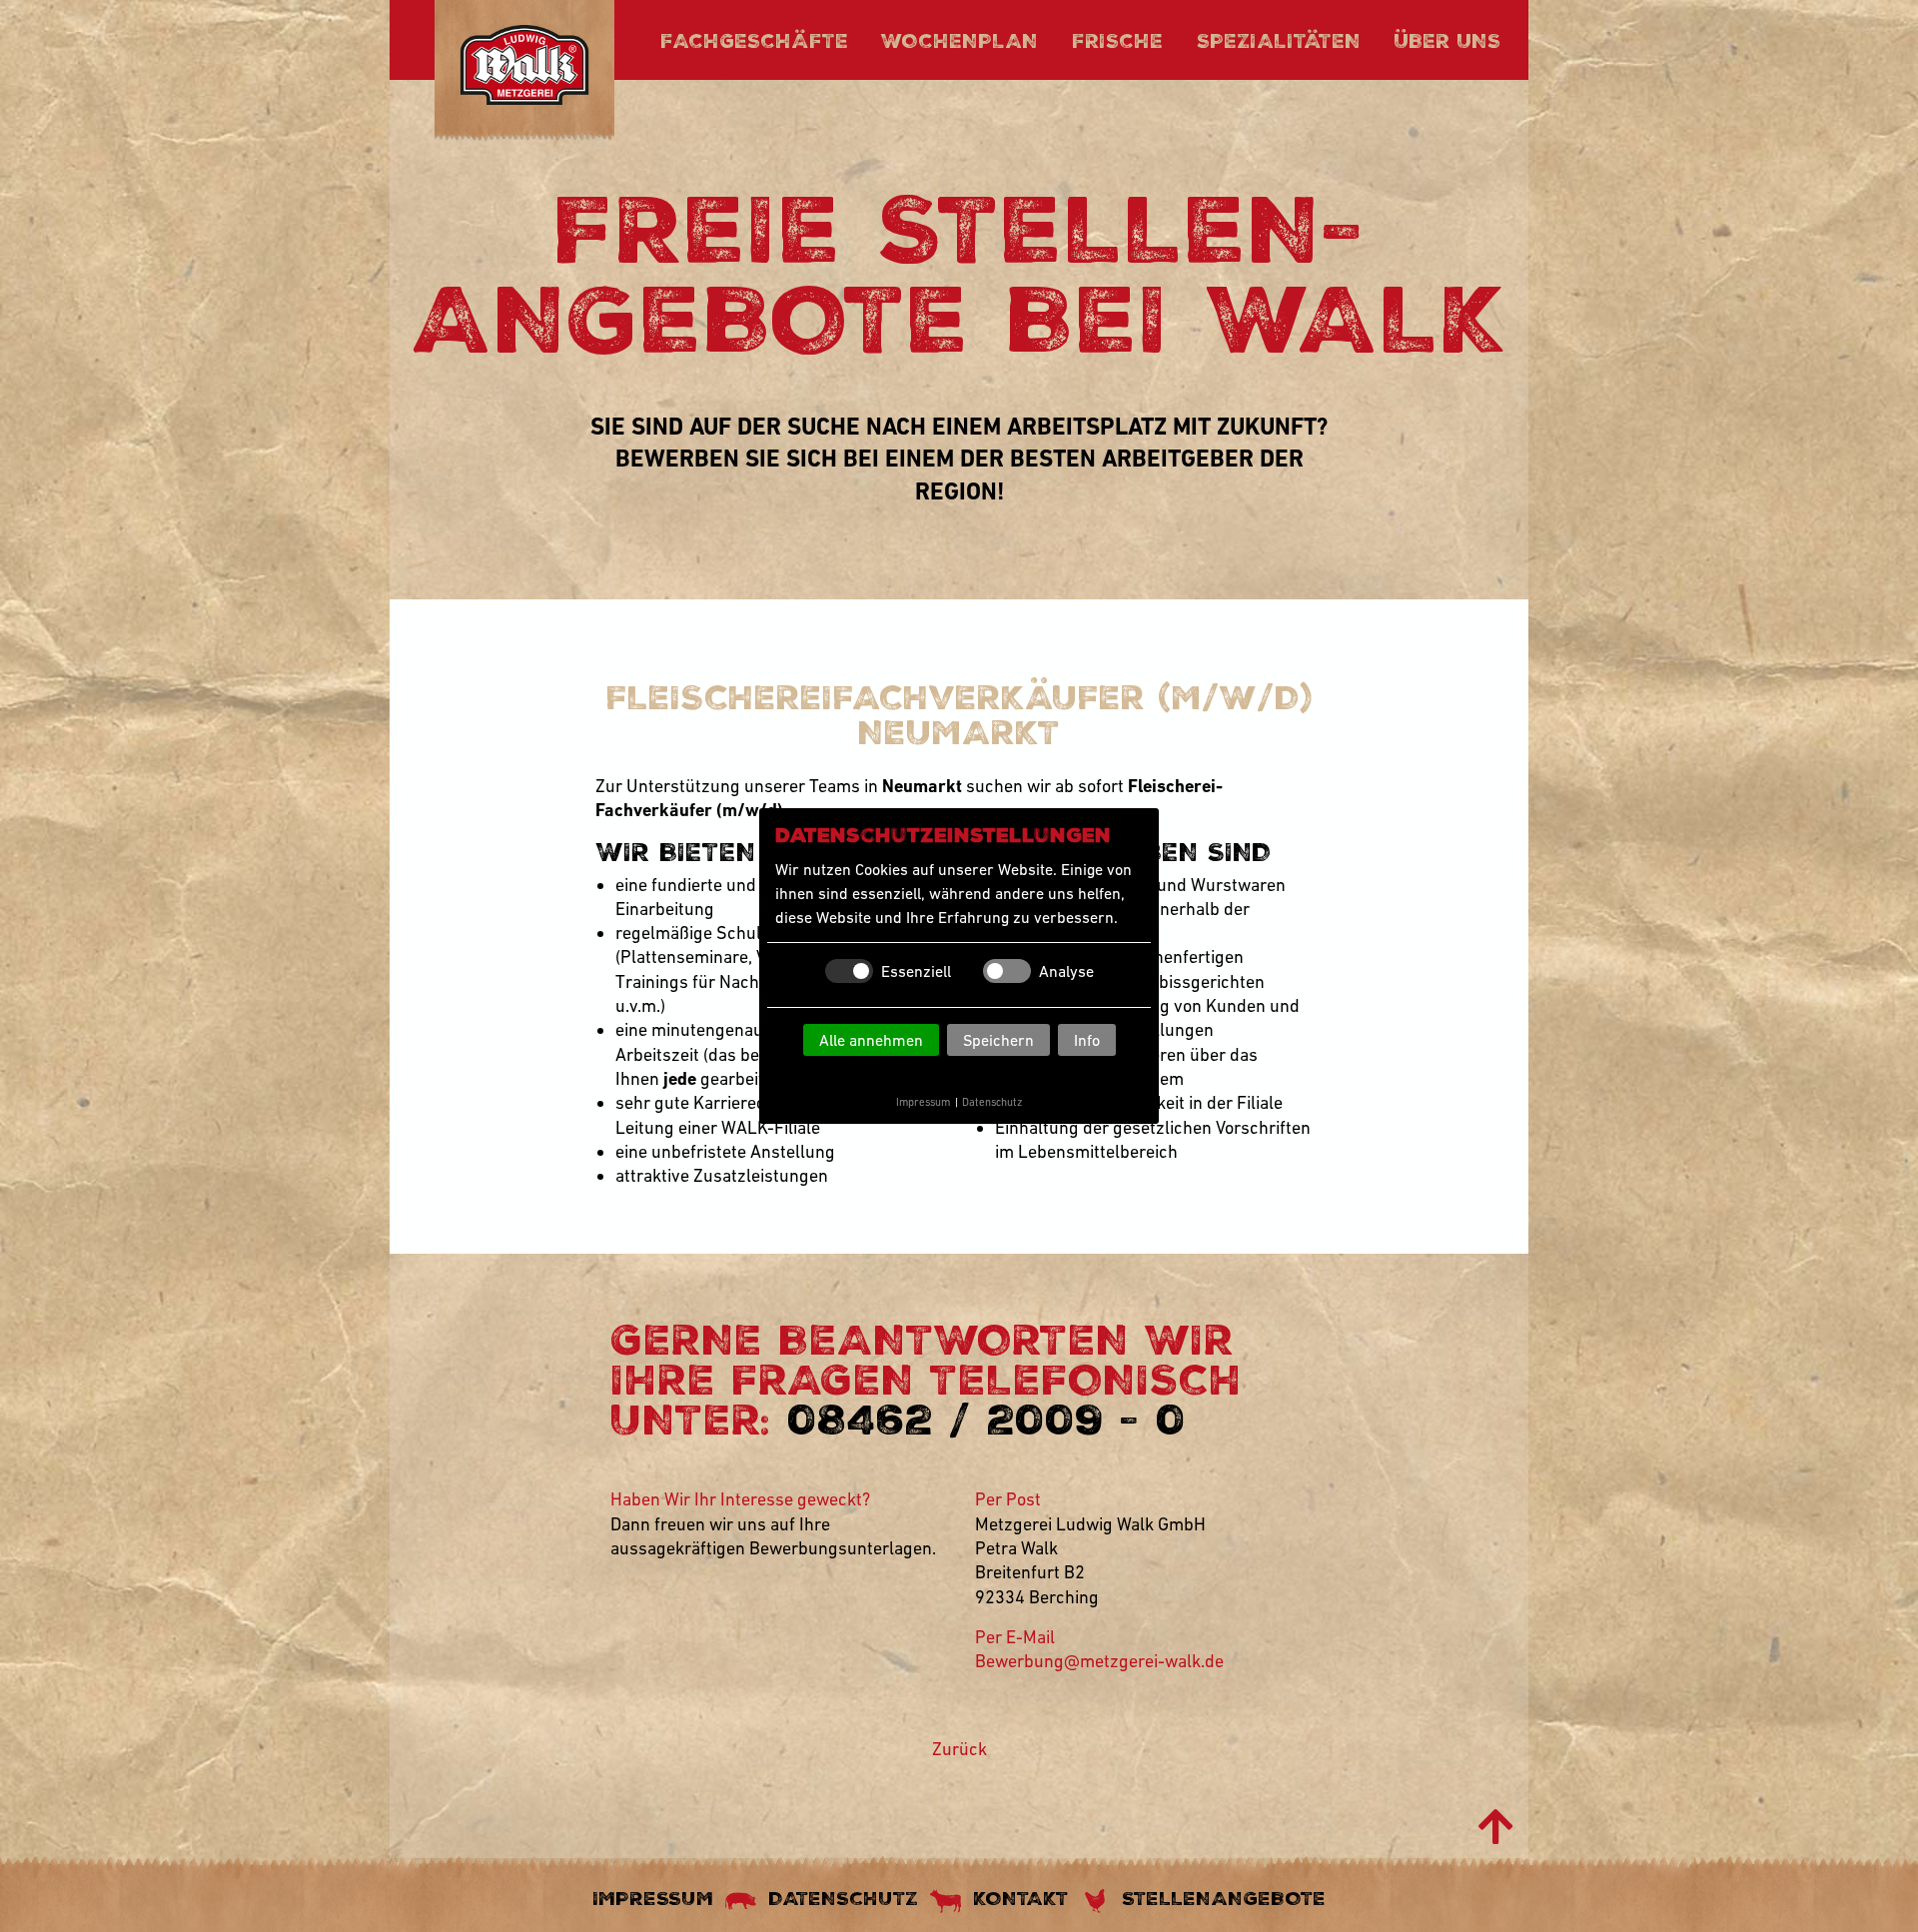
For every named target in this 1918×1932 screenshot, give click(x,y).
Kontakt (1020, 1898)
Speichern (998, 1040)
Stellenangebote (1224, 1898)
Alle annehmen (871, 1040)
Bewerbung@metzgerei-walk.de (1099, 1661)
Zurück (959, 1749)
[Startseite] (524, 68)
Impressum (923, 1102)
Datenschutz (992, 1102)
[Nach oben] (1496, 1827)
